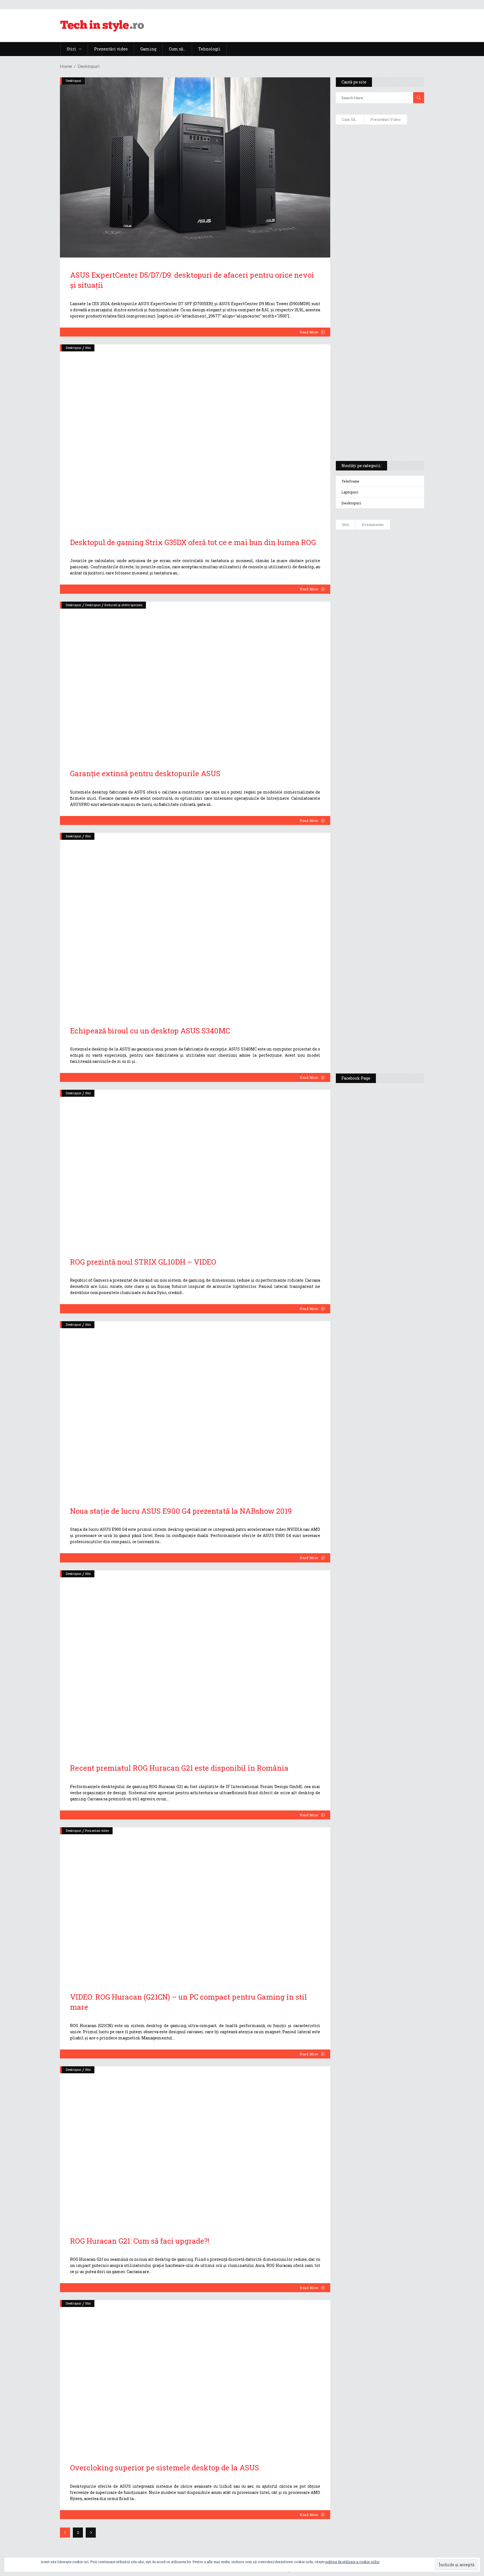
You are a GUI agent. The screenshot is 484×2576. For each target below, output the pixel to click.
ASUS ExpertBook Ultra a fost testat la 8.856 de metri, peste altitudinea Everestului (395, 662)
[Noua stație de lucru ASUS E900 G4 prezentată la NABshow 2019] (195, 1407)
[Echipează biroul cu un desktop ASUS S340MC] (195, 923)
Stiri (88, 348)
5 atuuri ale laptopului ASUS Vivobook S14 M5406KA (374, 409)
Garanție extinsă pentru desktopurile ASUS (145, 773)
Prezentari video (97, 1830)
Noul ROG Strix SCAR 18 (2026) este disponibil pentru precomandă (396, 624)
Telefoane (350, 481)
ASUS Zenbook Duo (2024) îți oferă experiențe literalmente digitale (379, 138)
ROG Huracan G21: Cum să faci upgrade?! (140, 2241)
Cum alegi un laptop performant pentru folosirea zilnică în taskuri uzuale (378, 217)
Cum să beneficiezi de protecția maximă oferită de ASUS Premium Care (379, 188)
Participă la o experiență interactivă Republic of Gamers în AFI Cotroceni (392, 959)
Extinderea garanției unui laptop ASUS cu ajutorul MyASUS (379, 244)
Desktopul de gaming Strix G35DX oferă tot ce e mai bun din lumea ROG (193, 542)
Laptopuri (350, 492)
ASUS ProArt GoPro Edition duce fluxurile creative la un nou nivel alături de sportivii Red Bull (396, 554)
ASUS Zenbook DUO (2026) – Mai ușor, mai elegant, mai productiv (395, 746)
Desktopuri (74, 81)
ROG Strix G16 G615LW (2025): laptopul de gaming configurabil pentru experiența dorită (378, 324)
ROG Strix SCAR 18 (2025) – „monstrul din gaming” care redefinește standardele (373, 436)
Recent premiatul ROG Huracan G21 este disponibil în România (179, 1768)
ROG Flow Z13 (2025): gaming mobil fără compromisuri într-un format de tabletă (379, 353)
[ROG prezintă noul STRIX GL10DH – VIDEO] (195, 1167)
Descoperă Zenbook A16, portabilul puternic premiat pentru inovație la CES (374, 295)
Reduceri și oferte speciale (123, 605)
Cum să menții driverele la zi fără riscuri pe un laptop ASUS (379, 268)
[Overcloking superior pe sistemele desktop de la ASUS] (195, 2375)
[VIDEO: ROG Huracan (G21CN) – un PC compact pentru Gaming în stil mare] (195, 1903)
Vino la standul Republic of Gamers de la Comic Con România (393, 1002)
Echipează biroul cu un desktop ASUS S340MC (150, 1031)
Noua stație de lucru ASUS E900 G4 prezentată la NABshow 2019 (181, 1511)
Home (66, 66)
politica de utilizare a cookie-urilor (352, 2562)
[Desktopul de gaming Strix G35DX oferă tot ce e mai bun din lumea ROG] (195, 435)
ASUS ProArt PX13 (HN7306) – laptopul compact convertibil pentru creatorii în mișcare (375, 383)
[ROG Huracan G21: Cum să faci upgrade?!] (195, 2145)
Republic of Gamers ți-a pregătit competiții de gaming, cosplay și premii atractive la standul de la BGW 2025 (396, 907)
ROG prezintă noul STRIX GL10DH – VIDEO (143, 1262)
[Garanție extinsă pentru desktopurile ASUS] (195, 679)
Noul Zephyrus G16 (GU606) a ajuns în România (396, 592)
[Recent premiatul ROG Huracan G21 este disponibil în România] (195, 1661)
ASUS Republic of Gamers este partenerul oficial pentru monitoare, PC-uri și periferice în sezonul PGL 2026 (396, 852)
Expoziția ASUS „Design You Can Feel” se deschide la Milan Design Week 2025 (395, 1043)
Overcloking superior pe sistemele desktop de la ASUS (165, 2468)
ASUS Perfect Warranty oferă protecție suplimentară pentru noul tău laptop (394, 705)
